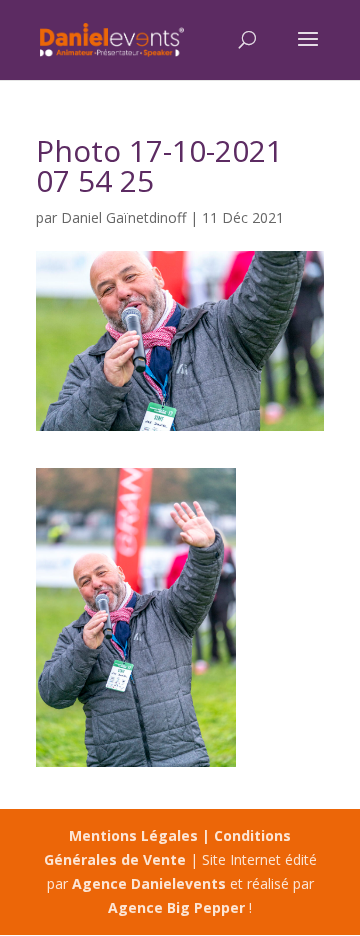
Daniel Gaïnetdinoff (123, 217)
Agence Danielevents (149, 883)
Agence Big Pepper (176, 907)
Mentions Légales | (141, 835)
